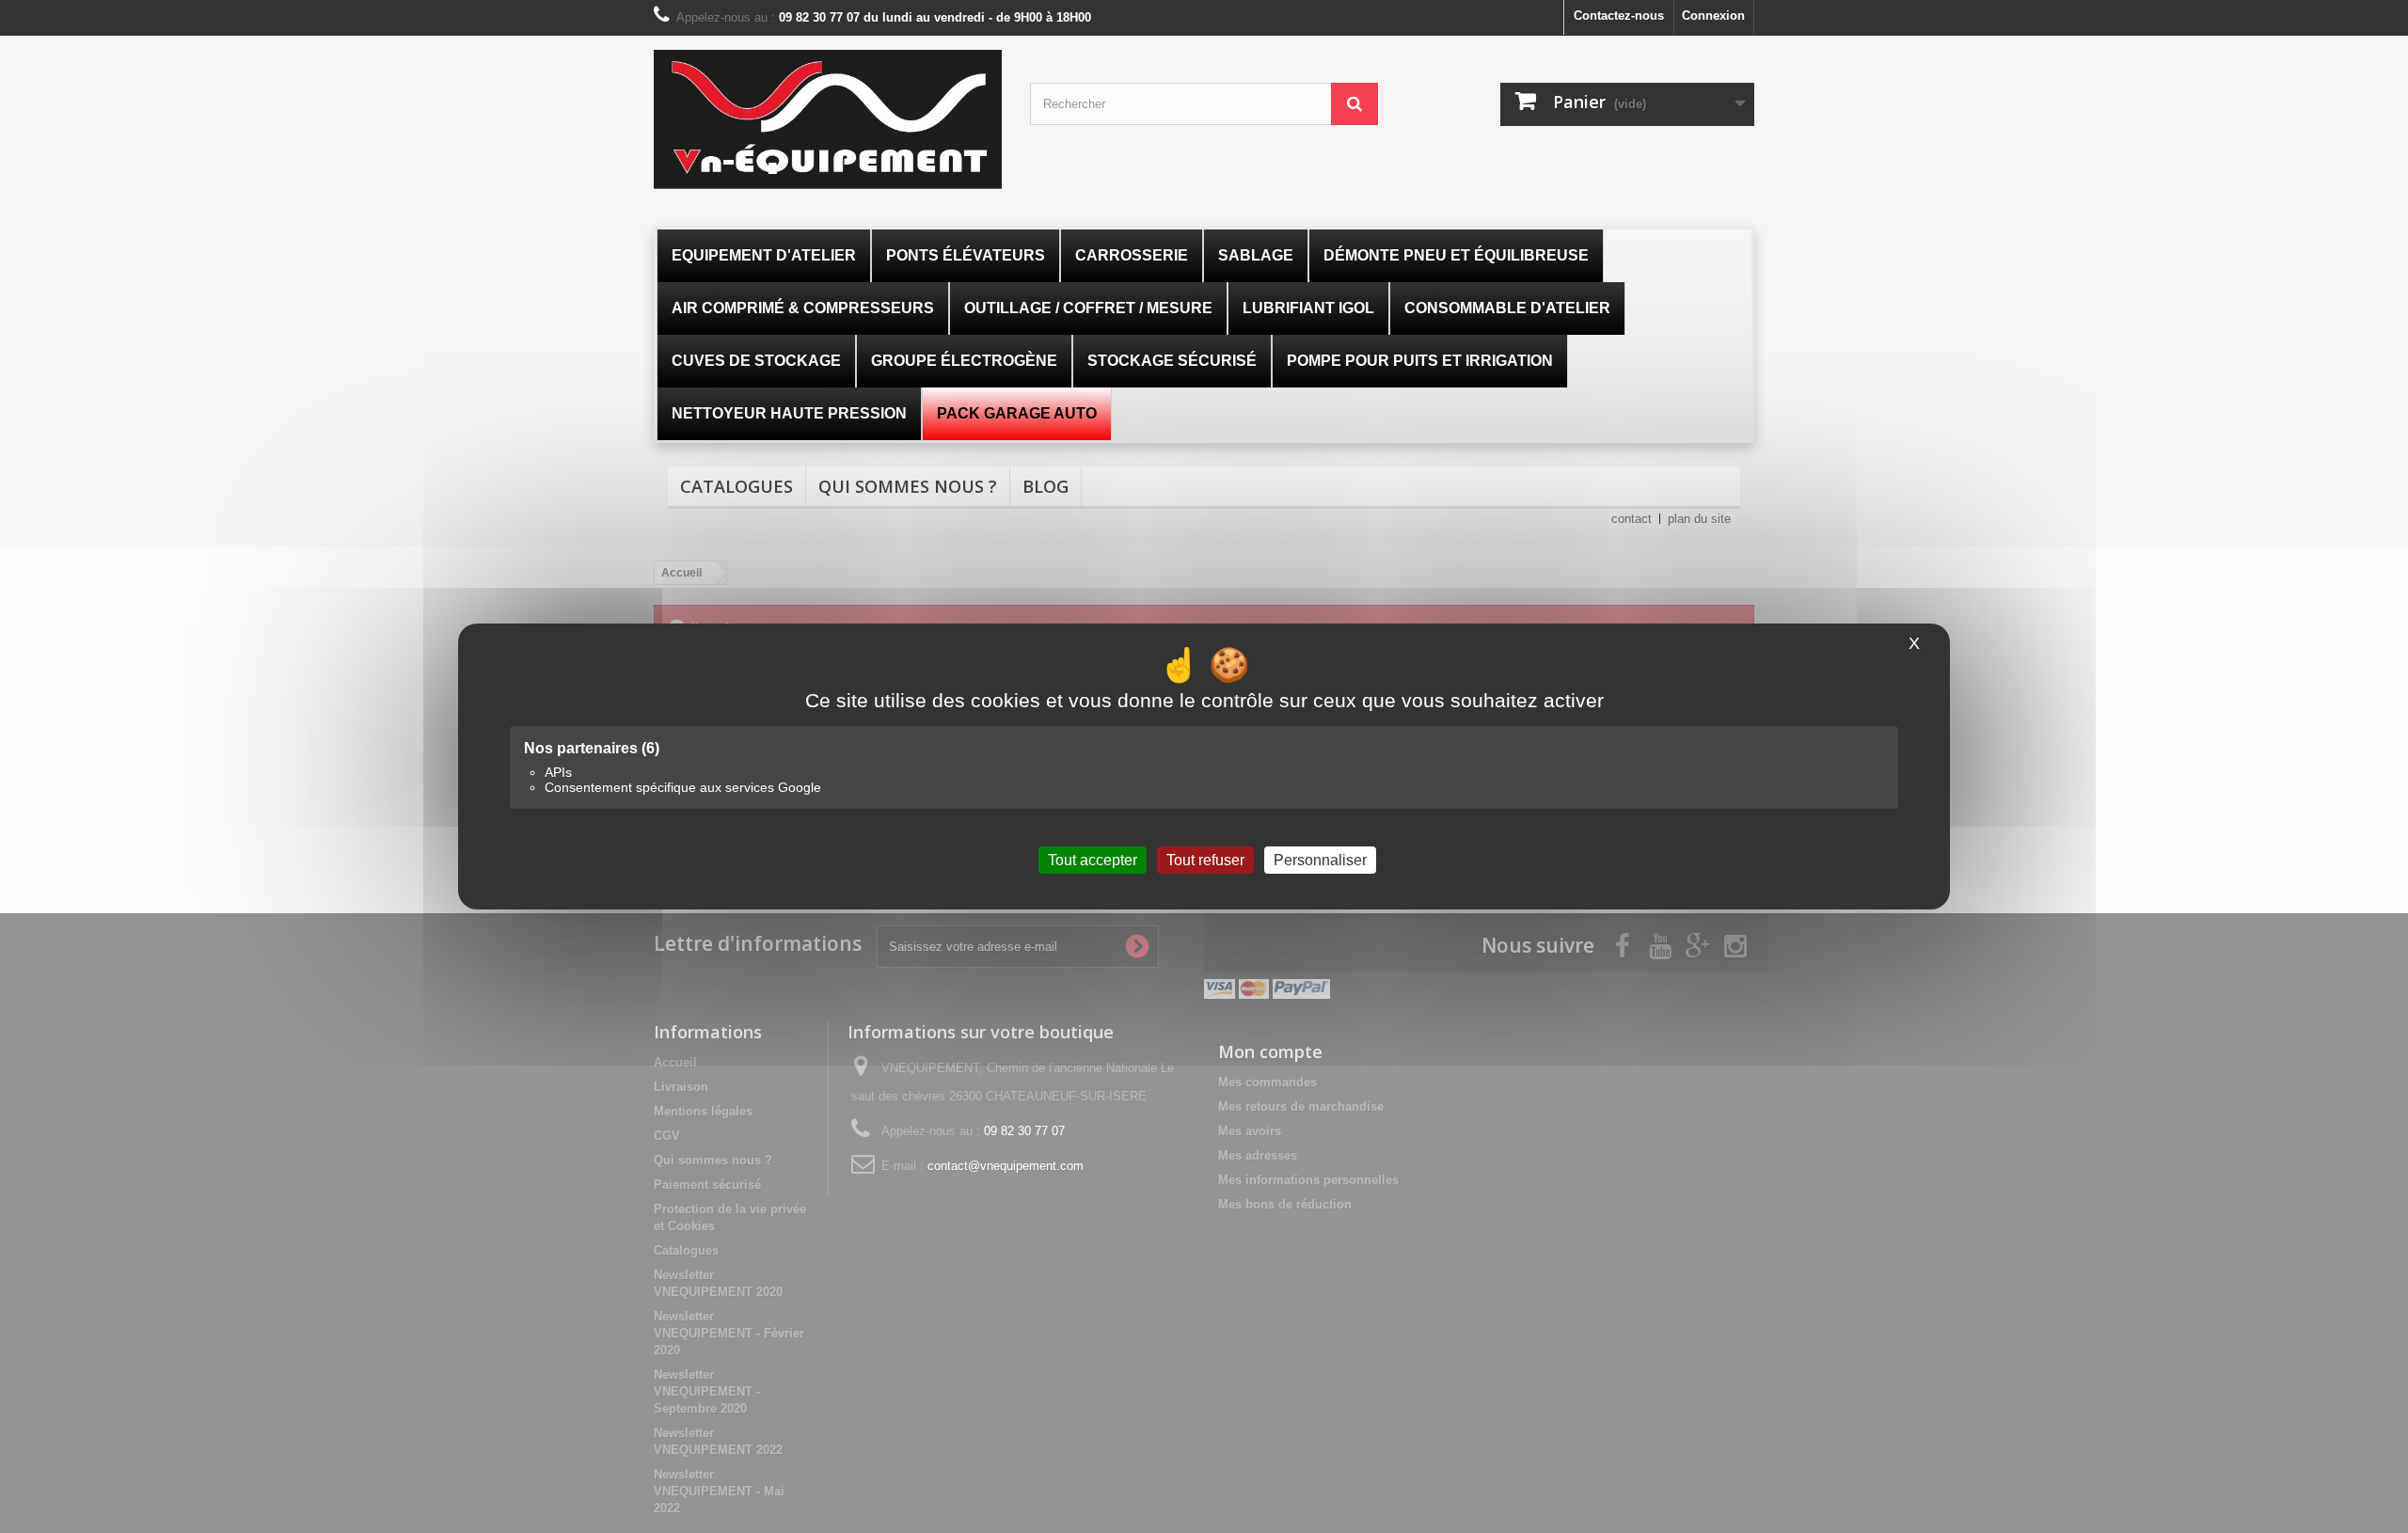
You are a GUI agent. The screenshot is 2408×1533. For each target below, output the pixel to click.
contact (1632, 519)
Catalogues (737, 486)
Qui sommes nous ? (908, 486)
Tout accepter (1093, 860)
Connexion (1713, 16)
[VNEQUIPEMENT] (828, 119)
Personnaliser (1320, 860)
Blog (1046, 486)
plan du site (1699, 519)
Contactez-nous (1619, 16)
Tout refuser (1205, 860)
